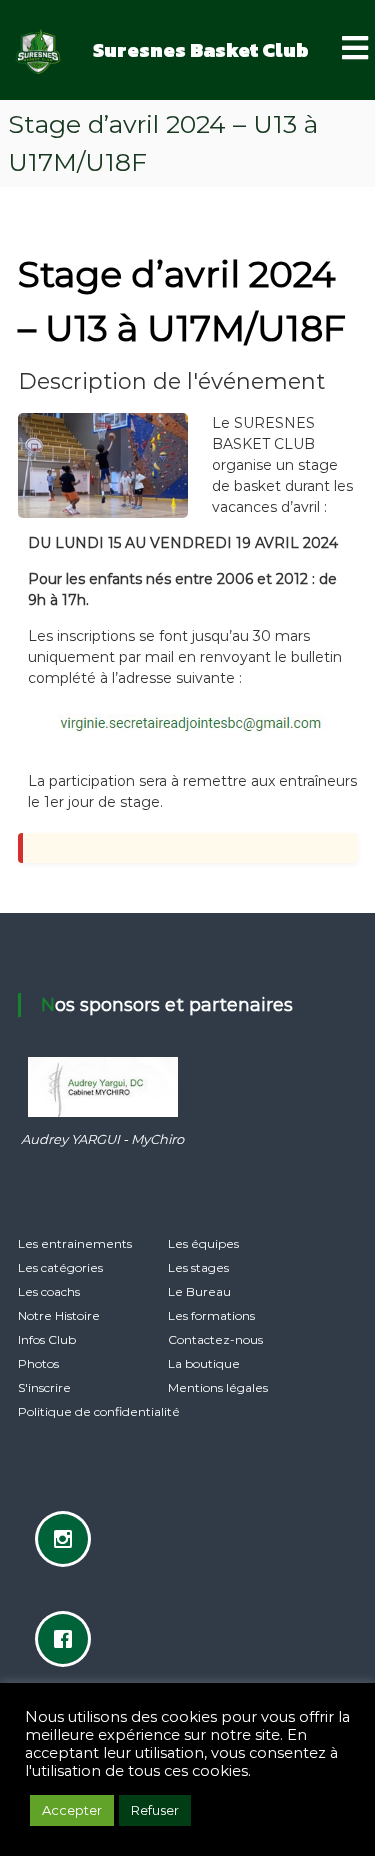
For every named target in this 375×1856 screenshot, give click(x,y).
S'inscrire (44, 1387)
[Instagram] (68, 1539)
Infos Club (47, 1339)
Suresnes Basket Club (201, 50)
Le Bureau (199, 1291)
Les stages (198, 1267)
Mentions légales (218, 1387)
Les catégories (60, 1267)
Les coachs (49, 1291)
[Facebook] (68, 1639)
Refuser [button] (155, 1810)
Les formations (211, 1315)
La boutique (204, 1363)
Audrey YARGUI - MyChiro (102, 1139)
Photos (38, 1363)
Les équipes (203, 1243)
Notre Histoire (59, 1315)
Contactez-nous (215, 1339)
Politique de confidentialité (99, 1411)
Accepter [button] (72, 1810)
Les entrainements (75, 1243)
